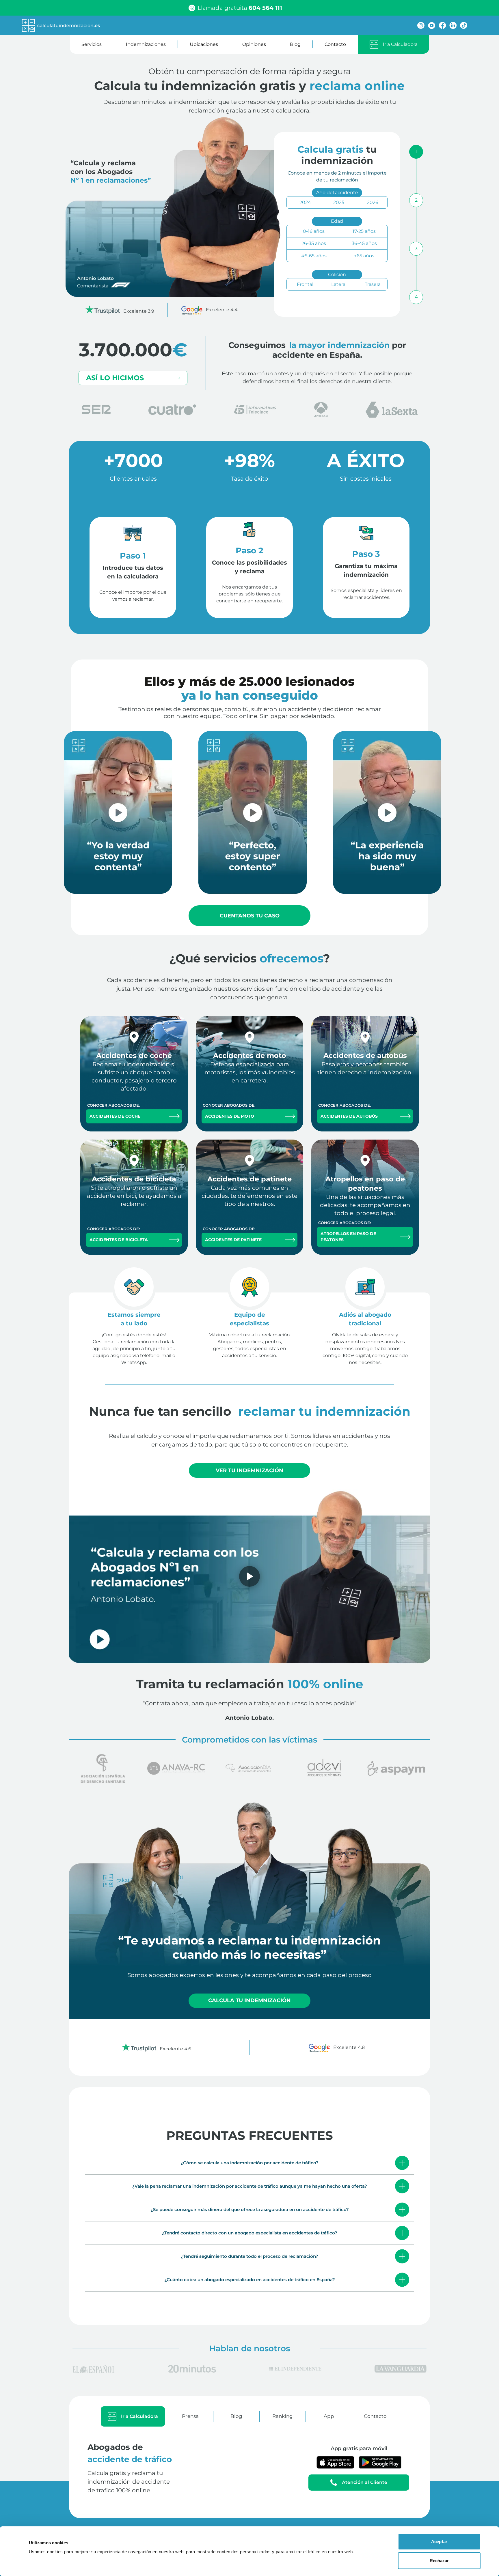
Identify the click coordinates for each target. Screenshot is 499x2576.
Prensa (190, 2416)
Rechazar (439, 2561)
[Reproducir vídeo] (249, 1576)
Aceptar (439, 2542)
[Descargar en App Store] (336, 2462)
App (329, 2416)
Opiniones (254, 44)
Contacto (335, 44)
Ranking (283, 2416)
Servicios (92, 44)
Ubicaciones (204, 44)
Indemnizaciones (146, 44)
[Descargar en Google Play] (380, 2462)
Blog (295, 44)
